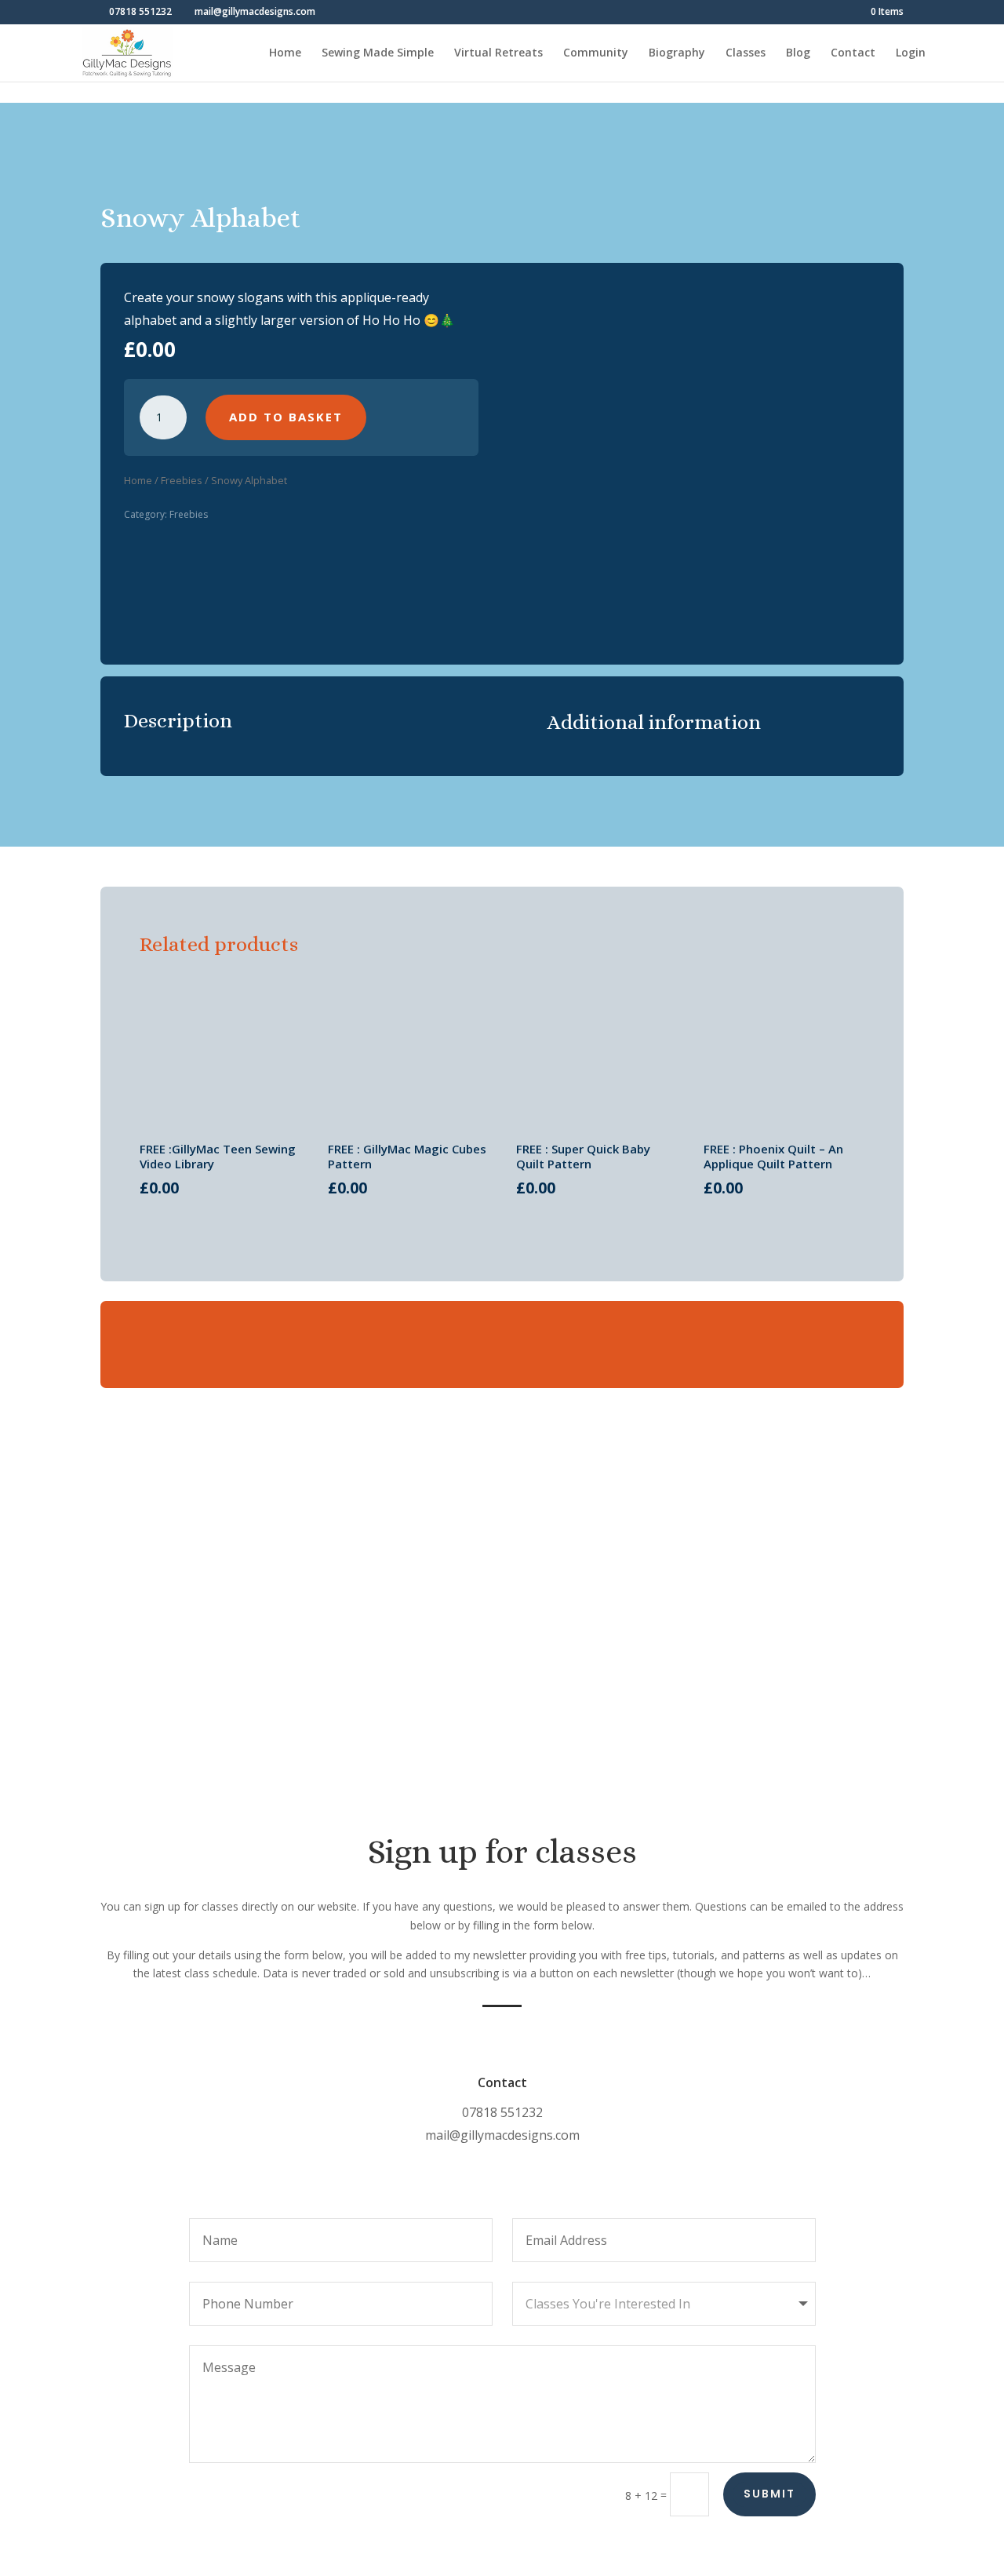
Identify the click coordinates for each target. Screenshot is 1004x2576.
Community (596, 53)
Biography (677, 53)
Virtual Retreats (498, 53)
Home (285, 53)
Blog (798, 53)
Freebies (182, 480)
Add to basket (286, 417)
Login (911, 53)
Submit (769, 2494)
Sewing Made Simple (378, 53)
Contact (853, 53)
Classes (746, 53)
